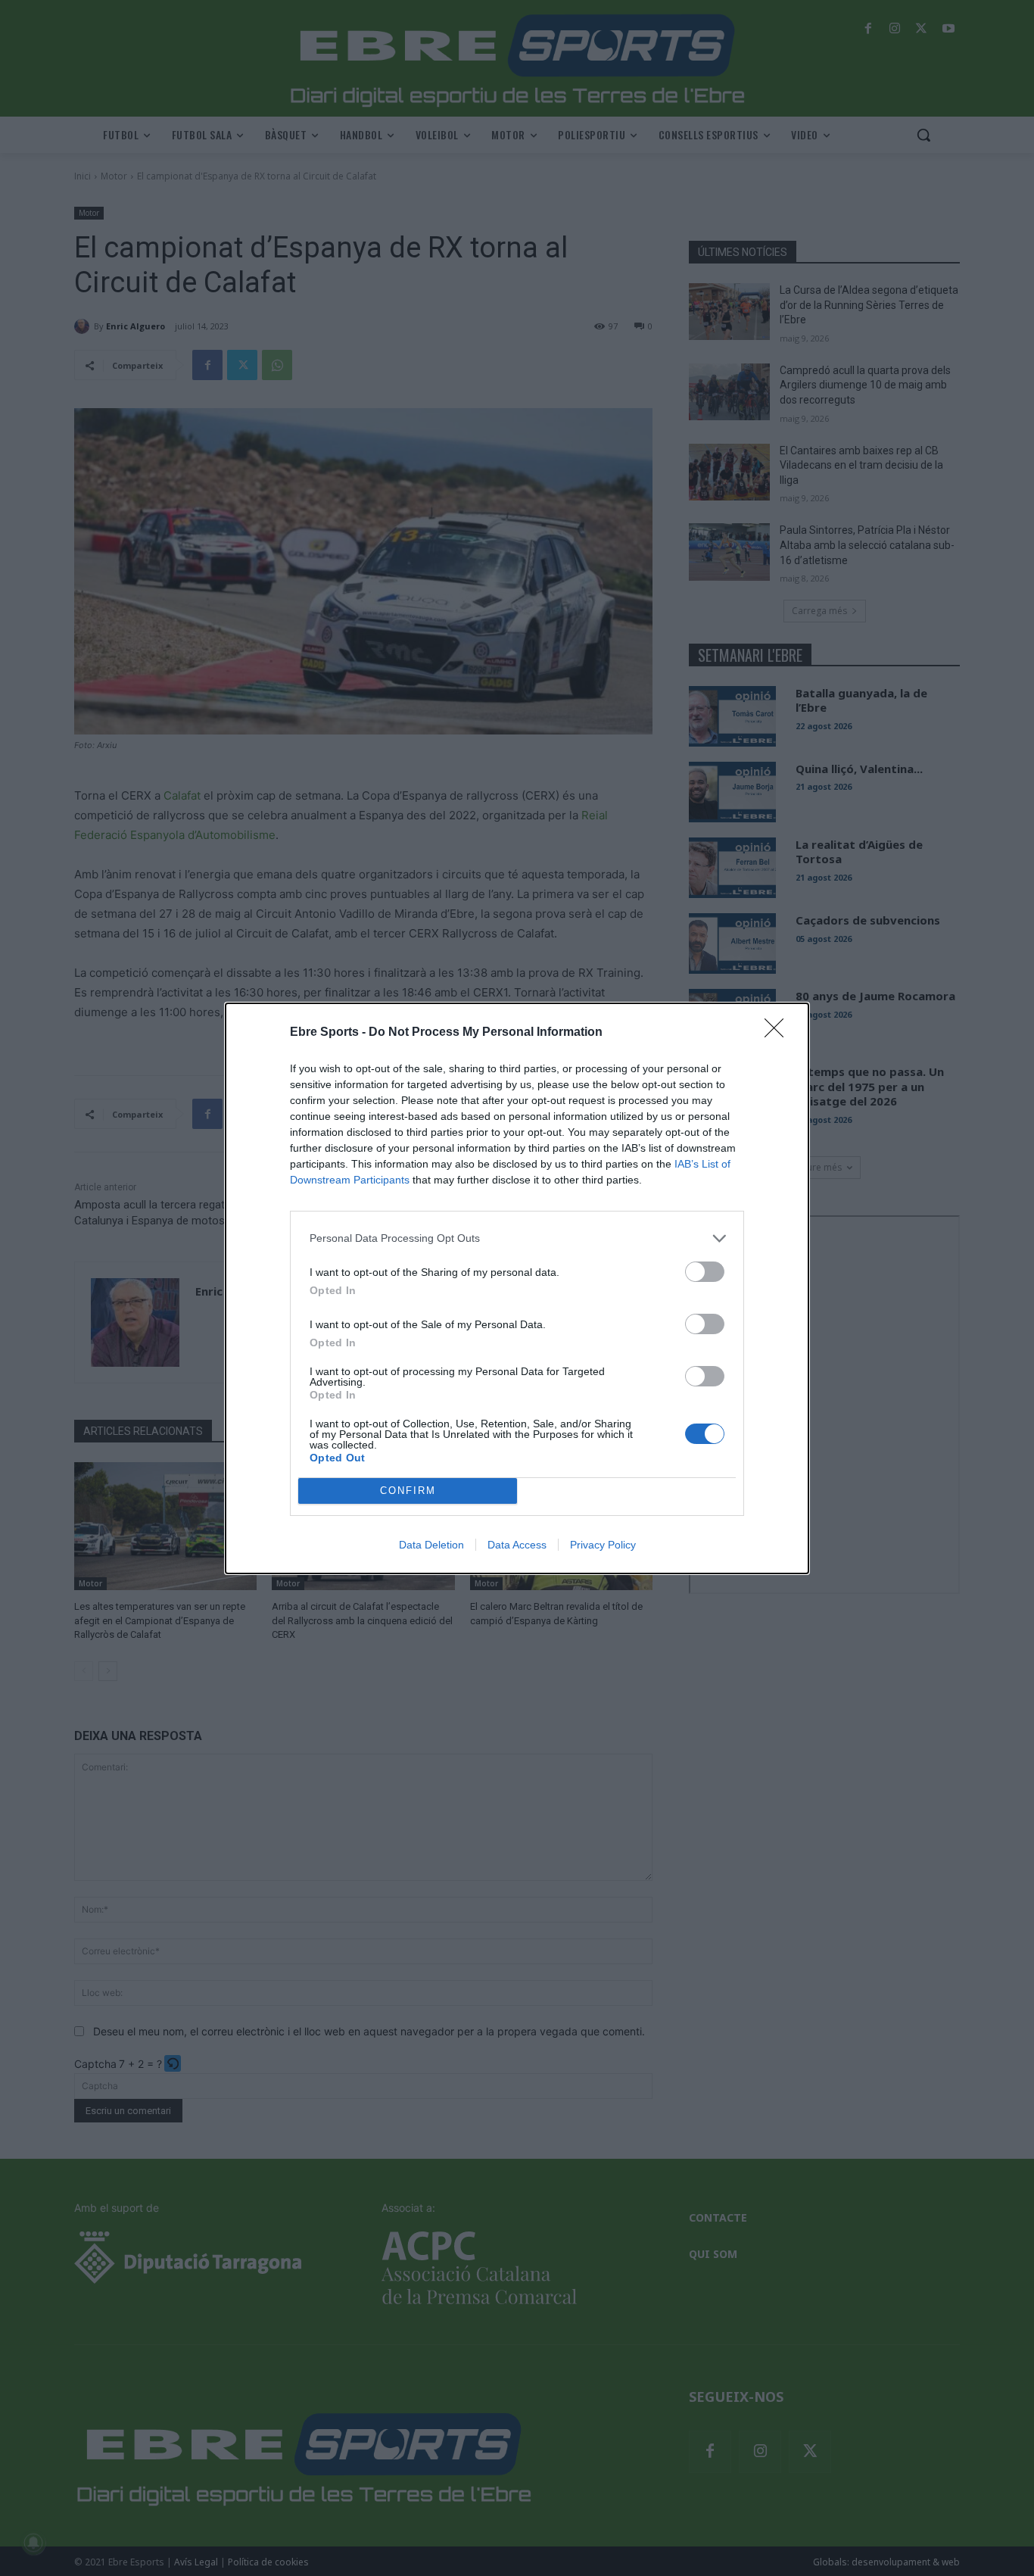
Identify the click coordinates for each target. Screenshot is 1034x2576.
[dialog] (517, 1288)
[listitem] (517, 1238)
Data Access (517, 1545)
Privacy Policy (603, 1545)
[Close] (779, 1033)
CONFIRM (408, 1491)
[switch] (705, 1272)
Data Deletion (431, 1545)
